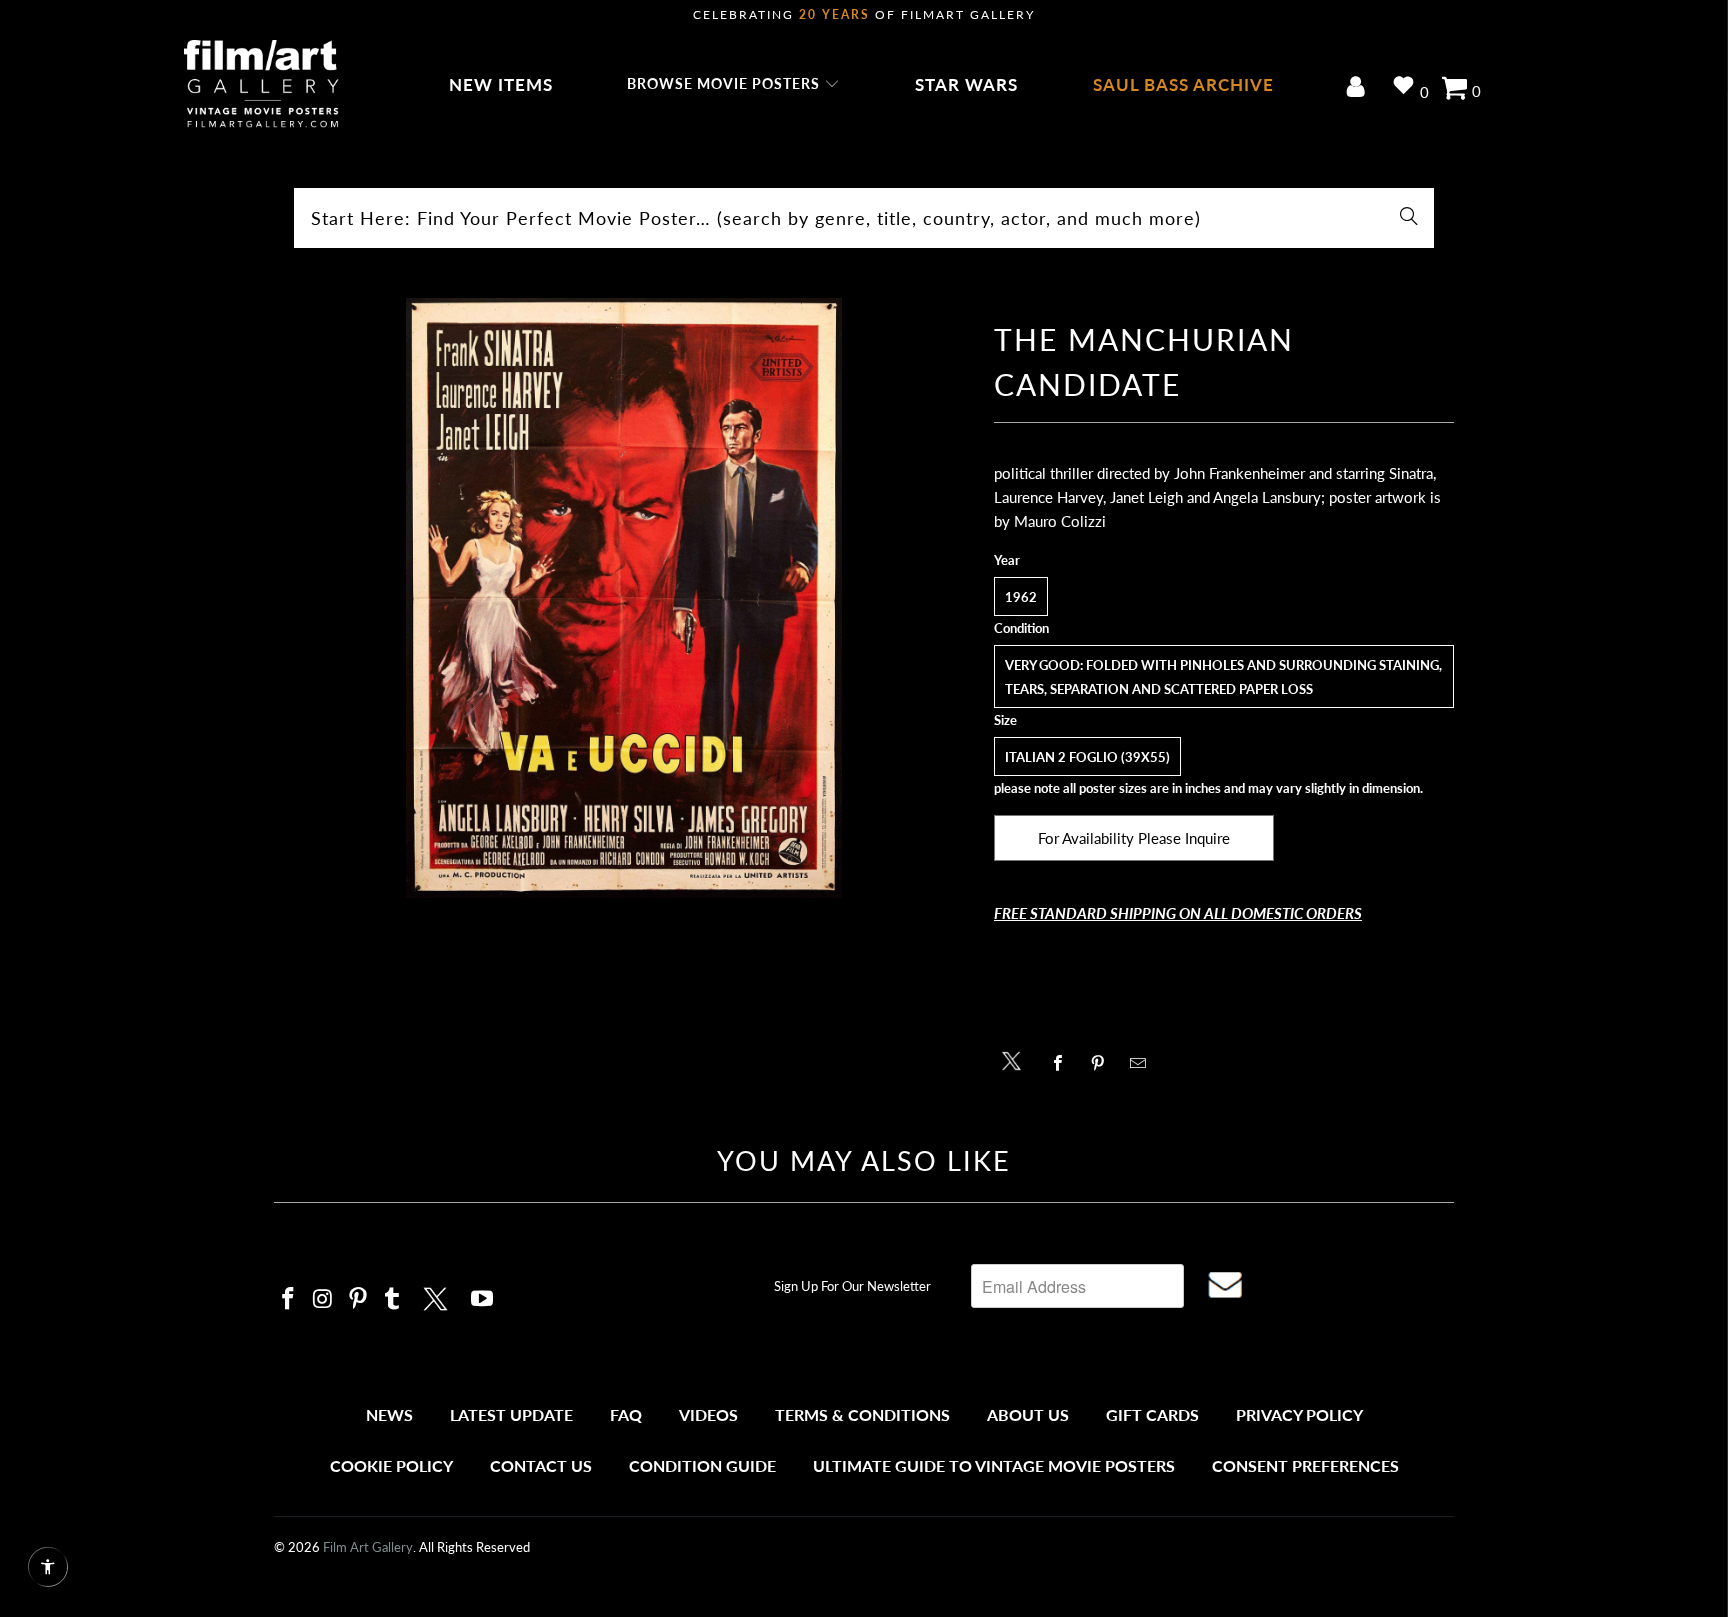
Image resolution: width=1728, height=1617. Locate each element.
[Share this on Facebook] (1063, 1063)
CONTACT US (541, 1465)
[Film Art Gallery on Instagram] (324, 1299)
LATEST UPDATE (511, 1414)
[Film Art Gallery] (261, 85)
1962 (1021, 597)
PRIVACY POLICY (1299, 1414)
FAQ (626, 1414)
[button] (733, 85)
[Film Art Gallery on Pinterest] (358, 1299)
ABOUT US (1028, 1414)
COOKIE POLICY (391, 1465)
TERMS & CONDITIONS (862, 1414)
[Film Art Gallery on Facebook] (289, 1299)
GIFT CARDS (1152, 1414)
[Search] (1409, 218)
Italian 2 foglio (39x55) (1087, 757)
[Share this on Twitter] (1016, 1059)
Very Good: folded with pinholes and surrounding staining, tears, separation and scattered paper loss (1223, 677)
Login (1359, 88)
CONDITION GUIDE (702, 1465)
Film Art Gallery (368, 1547)
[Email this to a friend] (1143, 1063)
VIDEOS (708, 1414)
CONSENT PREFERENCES (1305, 1465)
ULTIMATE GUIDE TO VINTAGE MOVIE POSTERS (994, 1465)
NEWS (389, 1414)
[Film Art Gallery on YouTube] (483, 1299)
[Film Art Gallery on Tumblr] (393, 1299)
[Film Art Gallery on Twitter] (438, 1296)
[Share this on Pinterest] (1103, 1063)
